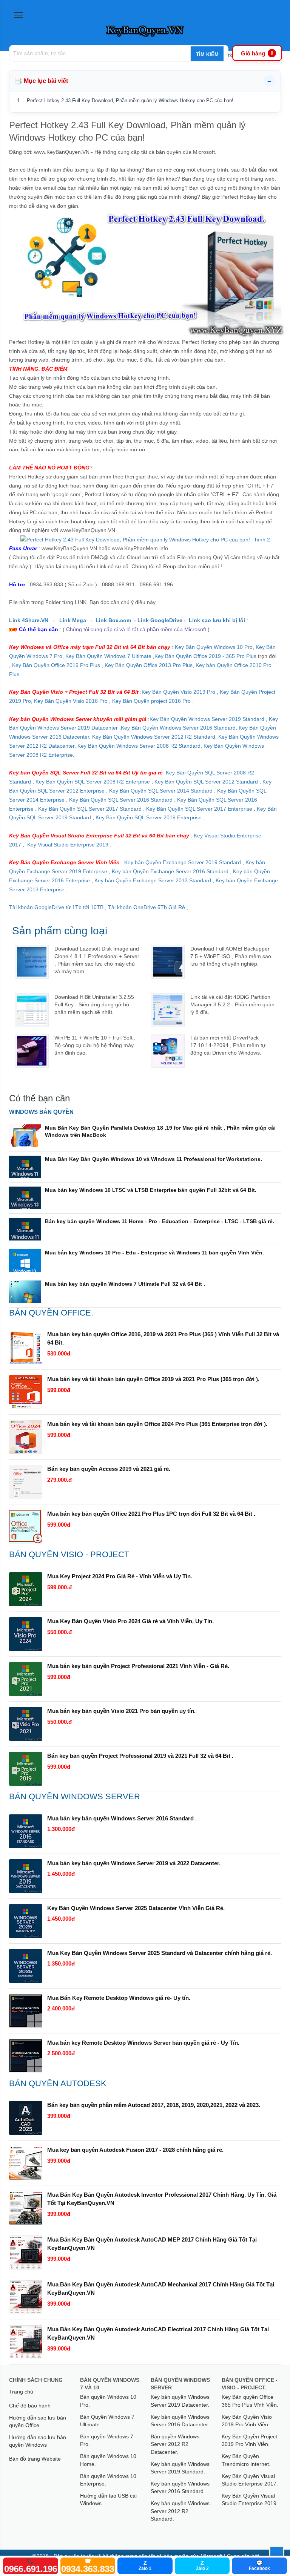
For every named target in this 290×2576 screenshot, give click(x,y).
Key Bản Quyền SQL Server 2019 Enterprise (149, 817)
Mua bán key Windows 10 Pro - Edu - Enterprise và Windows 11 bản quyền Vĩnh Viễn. (154, 1253)
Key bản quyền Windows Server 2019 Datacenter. (180, 2401)
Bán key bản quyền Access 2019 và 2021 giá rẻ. (109, 1469)
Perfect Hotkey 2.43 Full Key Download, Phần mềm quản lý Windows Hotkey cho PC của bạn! (130, 100)
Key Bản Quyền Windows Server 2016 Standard (178, 728)
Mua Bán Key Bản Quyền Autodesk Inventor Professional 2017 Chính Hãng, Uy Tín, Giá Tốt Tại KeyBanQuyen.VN (162, 2199)
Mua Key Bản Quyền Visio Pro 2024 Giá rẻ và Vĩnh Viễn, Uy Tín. (130, 1621)
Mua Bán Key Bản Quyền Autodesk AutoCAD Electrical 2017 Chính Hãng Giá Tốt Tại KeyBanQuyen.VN (158, 2333)
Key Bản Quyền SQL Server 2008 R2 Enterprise (93, 782)
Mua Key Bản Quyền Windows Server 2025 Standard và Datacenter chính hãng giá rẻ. (160, 1953)
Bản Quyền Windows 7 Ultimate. (107, 2421)
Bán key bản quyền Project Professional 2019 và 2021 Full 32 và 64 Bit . (140, 1756)
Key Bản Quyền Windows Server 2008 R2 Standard (139, 746)
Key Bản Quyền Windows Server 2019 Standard (207, 719)
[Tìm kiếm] (207, 54)
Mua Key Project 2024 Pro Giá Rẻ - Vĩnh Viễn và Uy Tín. (120, 1576)
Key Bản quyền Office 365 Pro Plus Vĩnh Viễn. (250, 2401)
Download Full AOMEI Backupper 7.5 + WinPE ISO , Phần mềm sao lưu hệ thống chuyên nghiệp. (231, 956)
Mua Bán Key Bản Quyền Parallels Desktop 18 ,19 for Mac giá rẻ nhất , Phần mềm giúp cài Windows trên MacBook (160, 1131)
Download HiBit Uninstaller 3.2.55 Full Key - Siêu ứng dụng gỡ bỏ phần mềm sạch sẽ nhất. (94, 1004)
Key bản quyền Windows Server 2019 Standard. (180, 2468)
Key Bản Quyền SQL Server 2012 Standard (206, 782)
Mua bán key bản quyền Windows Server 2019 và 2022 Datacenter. (134, 1863)
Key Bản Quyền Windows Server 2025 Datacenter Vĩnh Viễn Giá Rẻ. (136, 1908)
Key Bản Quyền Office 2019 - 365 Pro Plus (205, 656)
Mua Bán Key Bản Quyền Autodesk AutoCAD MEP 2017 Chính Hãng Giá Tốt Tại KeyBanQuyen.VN (152, 2244)
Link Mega (73, 620)
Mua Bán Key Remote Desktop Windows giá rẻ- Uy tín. (119, 1998)
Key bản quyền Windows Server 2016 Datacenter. (180, 2421)
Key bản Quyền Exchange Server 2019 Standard (183, 862)
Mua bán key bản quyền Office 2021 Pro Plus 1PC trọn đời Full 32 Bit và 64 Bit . (151, 1514)
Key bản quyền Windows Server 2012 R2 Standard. (180, 2511)
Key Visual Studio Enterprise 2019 (68, 845)
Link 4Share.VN (29, 620)
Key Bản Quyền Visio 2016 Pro (71, 701)
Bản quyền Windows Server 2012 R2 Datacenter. (175, 2444)
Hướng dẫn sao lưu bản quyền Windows (38, 2441)
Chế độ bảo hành (30, 2406)
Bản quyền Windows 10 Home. (108, 2460)
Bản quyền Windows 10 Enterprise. (108, 2480)
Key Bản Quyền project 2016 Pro (151, 701)
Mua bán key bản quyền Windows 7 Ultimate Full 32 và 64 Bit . (125, 1284)
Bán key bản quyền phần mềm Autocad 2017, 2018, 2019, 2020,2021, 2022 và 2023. (154, 2105)
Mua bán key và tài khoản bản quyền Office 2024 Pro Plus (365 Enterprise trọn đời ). (157, 1424)
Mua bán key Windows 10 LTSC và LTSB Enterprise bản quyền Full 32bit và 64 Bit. (151, 1190)
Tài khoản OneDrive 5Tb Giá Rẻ (147, 907)
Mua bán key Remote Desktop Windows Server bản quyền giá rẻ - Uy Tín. (143, 2043)
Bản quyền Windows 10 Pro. (108, 2401)
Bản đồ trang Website (35, 2459)
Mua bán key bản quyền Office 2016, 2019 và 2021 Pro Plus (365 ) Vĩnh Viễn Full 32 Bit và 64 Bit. (163, 1338)
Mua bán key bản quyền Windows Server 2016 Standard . (122, 1818)
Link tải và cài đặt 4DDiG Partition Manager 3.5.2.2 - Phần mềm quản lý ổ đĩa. (232, 1004)
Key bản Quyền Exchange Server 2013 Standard (153, 880)
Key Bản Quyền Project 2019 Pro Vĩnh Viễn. (249, 2440)
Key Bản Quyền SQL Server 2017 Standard (90, 809)
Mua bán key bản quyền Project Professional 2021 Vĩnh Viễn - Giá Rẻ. (138, 1666)
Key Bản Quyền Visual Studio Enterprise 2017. (250, 2480)
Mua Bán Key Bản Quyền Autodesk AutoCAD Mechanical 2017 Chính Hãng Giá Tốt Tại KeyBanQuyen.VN (161, 2288)
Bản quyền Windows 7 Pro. (107, 2440)
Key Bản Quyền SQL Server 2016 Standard (121, 800)
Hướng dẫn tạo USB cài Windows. (108, 2499)
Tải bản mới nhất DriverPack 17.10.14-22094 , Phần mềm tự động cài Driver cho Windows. (228, 1045)
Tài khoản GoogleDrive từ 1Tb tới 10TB (56, 907)
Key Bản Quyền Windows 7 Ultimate (109, 656)
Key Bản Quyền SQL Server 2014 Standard (162, 791)
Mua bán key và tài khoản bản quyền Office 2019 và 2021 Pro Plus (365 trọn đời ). (153, 1379)
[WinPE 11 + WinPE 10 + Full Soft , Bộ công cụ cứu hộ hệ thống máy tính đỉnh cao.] (32, 1051)
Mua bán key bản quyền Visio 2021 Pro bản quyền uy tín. (121, 1711)
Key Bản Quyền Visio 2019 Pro (178, 692)
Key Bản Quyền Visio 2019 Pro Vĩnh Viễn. (247, 2421)
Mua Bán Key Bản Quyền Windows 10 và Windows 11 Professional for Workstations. (153, 1159)
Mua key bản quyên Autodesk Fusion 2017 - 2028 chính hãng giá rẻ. (135, 2150)
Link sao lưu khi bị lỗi (217, 620)
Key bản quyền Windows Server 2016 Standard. (180, 2487)
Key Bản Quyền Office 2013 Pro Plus (149, 665)
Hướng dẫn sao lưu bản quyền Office (38, 2421)
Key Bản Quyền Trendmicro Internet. (246, 2460)
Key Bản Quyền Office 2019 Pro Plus (56, 665)
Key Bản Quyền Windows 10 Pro (214, 647)
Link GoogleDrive (161, 620)
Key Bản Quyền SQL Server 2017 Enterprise (199, 809)
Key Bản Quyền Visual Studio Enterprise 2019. (250, 2499)
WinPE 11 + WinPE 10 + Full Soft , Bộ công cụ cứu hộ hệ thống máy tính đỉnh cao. (95, 1045)
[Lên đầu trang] (277, 2553)
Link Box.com (113, 620)
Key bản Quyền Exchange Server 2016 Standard (170, 871)
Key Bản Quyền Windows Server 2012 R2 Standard (154, 737)
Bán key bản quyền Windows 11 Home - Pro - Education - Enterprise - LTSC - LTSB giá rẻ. (160, 1221)
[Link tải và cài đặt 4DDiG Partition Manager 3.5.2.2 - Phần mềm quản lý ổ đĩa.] (168, 1010)
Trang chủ (21, 2392)
